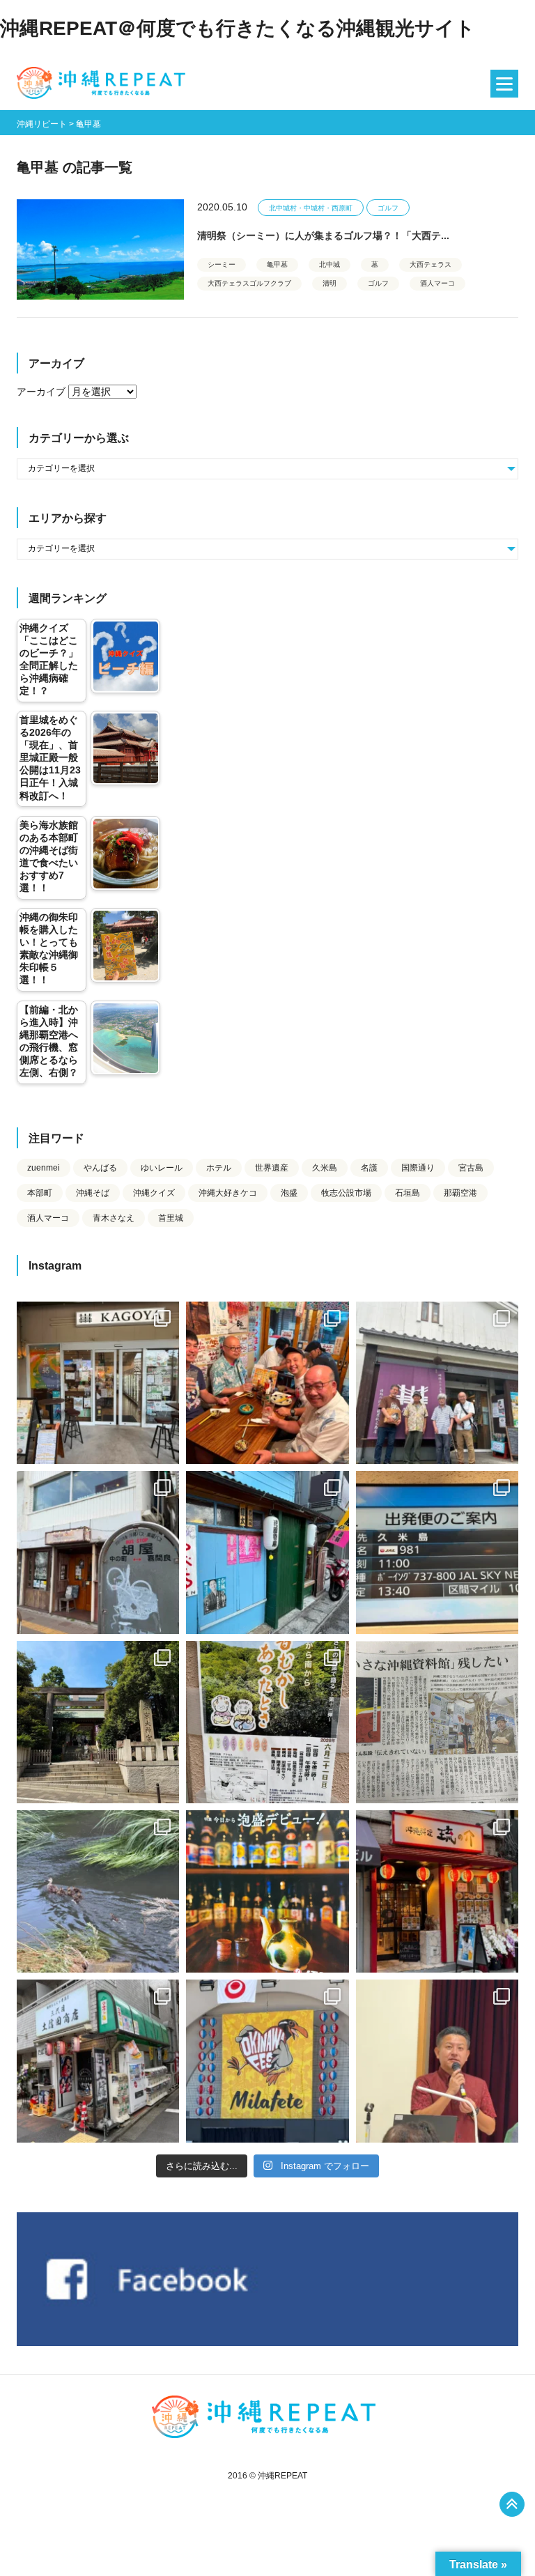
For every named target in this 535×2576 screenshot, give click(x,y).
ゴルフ (388, 208)
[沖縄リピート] (104, 84)
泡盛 (289, 1193)
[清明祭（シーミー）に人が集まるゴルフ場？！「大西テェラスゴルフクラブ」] (100, 249)
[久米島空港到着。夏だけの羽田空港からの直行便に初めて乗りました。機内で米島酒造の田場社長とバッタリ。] (437, 1552)
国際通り (418, 1168)
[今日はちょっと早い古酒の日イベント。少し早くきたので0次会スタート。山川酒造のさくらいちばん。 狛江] (98, 1383)
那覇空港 (460, 1193)
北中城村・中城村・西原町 (311, 208)
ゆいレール (162, 1168)
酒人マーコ (437, 283)
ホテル (219, 1168)
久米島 (325, 1168)
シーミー (222, 264)
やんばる (100, 1168)
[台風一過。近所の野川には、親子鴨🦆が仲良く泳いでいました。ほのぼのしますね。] (98, 1891)
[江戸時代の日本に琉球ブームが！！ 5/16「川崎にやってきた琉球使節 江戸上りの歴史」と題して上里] (437, 2061)
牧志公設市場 (346, 1193)
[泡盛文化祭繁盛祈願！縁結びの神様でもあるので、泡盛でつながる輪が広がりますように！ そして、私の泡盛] (98, 1722)
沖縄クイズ (154, 1193)
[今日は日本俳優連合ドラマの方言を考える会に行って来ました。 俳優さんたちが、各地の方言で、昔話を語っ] (267, 1722)
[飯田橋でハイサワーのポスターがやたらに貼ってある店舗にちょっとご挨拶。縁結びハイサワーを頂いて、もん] (98, 2061)
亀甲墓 (277, 264)
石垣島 (408, 1193)
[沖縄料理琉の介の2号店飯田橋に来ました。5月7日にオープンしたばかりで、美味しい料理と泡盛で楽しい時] (437, 1891)
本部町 (40, 1193)
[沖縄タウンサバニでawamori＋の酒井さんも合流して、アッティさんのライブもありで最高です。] (267, 1383)
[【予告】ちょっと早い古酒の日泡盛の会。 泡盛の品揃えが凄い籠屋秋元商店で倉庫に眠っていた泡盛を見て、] (437, 1383)
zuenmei (44, 1168)
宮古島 (471, 1168)
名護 (369, 1168)
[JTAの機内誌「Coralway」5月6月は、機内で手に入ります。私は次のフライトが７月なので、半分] (267, 1891)
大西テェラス (431, 264)
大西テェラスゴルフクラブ (249, 283)
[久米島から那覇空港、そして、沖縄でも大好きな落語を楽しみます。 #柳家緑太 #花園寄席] (267, 1552)
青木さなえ (114, 1218)
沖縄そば (93, 1193)
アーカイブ (41, 392)
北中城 (329, 264)
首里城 (171, 1218)
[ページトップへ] (512, 2504)
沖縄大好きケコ (228, 1193)
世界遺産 (272, 1168)
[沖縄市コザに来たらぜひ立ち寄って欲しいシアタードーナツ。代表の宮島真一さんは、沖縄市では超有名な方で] (98, 1552)
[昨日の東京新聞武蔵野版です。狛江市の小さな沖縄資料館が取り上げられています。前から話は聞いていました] (437, 1722)
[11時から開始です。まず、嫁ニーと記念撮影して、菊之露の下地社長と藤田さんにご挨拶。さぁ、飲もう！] (267, 2061)
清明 (329, 283)
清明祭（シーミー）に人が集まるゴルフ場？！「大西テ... (323, 236)
